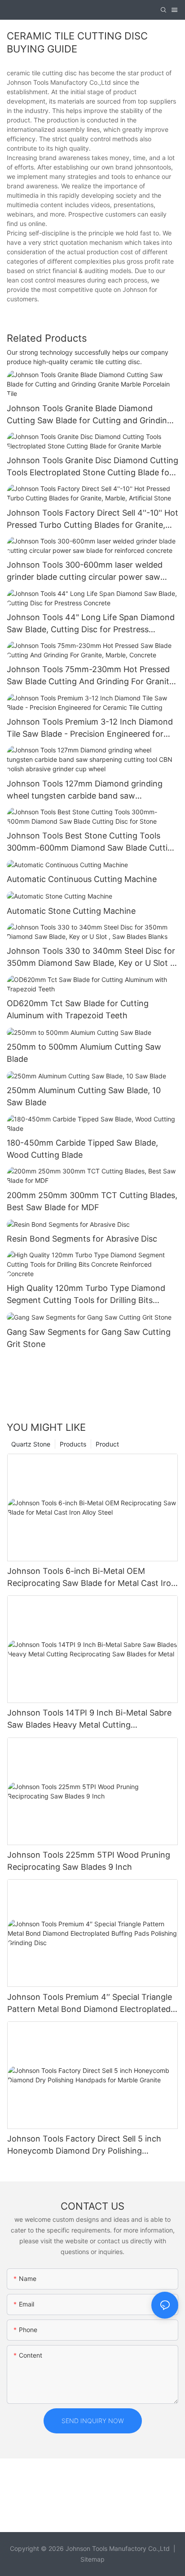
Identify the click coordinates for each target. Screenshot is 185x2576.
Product (107, 1444)
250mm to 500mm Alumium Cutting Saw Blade (84, 1053)
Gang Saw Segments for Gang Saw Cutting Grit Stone (89, 1338)
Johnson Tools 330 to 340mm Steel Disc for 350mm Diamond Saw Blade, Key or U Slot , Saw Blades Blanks (91, 958)
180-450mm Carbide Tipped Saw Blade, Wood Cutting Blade (82, 1149)
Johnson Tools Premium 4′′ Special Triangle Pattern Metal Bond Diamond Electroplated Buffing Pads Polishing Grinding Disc (90, 2004)
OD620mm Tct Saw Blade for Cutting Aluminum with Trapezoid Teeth (78, 1009)
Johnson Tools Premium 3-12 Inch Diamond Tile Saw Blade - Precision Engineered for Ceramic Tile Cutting (90, 728)
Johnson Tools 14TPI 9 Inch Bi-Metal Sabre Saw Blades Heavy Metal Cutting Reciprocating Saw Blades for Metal (89, 1719)
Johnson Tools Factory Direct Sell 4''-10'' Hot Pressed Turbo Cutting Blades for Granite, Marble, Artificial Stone (92, 519)
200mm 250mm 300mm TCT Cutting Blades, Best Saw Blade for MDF (92, 1201)
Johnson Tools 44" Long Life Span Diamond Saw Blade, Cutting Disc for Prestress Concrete (91, 624)
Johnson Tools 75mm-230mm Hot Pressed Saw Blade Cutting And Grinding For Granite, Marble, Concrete (91, 676)
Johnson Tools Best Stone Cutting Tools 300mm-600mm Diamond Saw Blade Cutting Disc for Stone (92, 842)
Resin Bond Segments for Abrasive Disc (82, 1239)
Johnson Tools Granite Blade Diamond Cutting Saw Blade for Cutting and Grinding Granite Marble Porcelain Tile (89, 415)
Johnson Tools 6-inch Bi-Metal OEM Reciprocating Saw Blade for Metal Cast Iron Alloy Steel (92, 1578)
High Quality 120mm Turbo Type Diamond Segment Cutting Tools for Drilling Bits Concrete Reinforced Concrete (86, 1295)
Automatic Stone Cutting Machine (71, 911)
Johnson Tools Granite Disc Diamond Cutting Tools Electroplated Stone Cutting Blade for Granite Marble (92, 467)
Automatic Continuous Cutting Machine (82, 879)
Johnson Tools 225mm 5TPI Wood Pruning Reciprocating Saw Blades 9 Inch (89, 1861)
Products (73, 1444)
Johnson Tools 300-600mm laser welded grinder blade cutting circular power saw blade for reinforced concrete (85, 571)
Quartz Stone (31, 1444)
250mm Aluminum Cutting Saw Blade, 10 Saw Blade (84, 1096)
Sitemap (92, 2559)
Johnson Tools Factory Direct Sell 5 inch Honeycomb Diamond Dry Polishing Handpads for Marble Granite (84, 2145)
